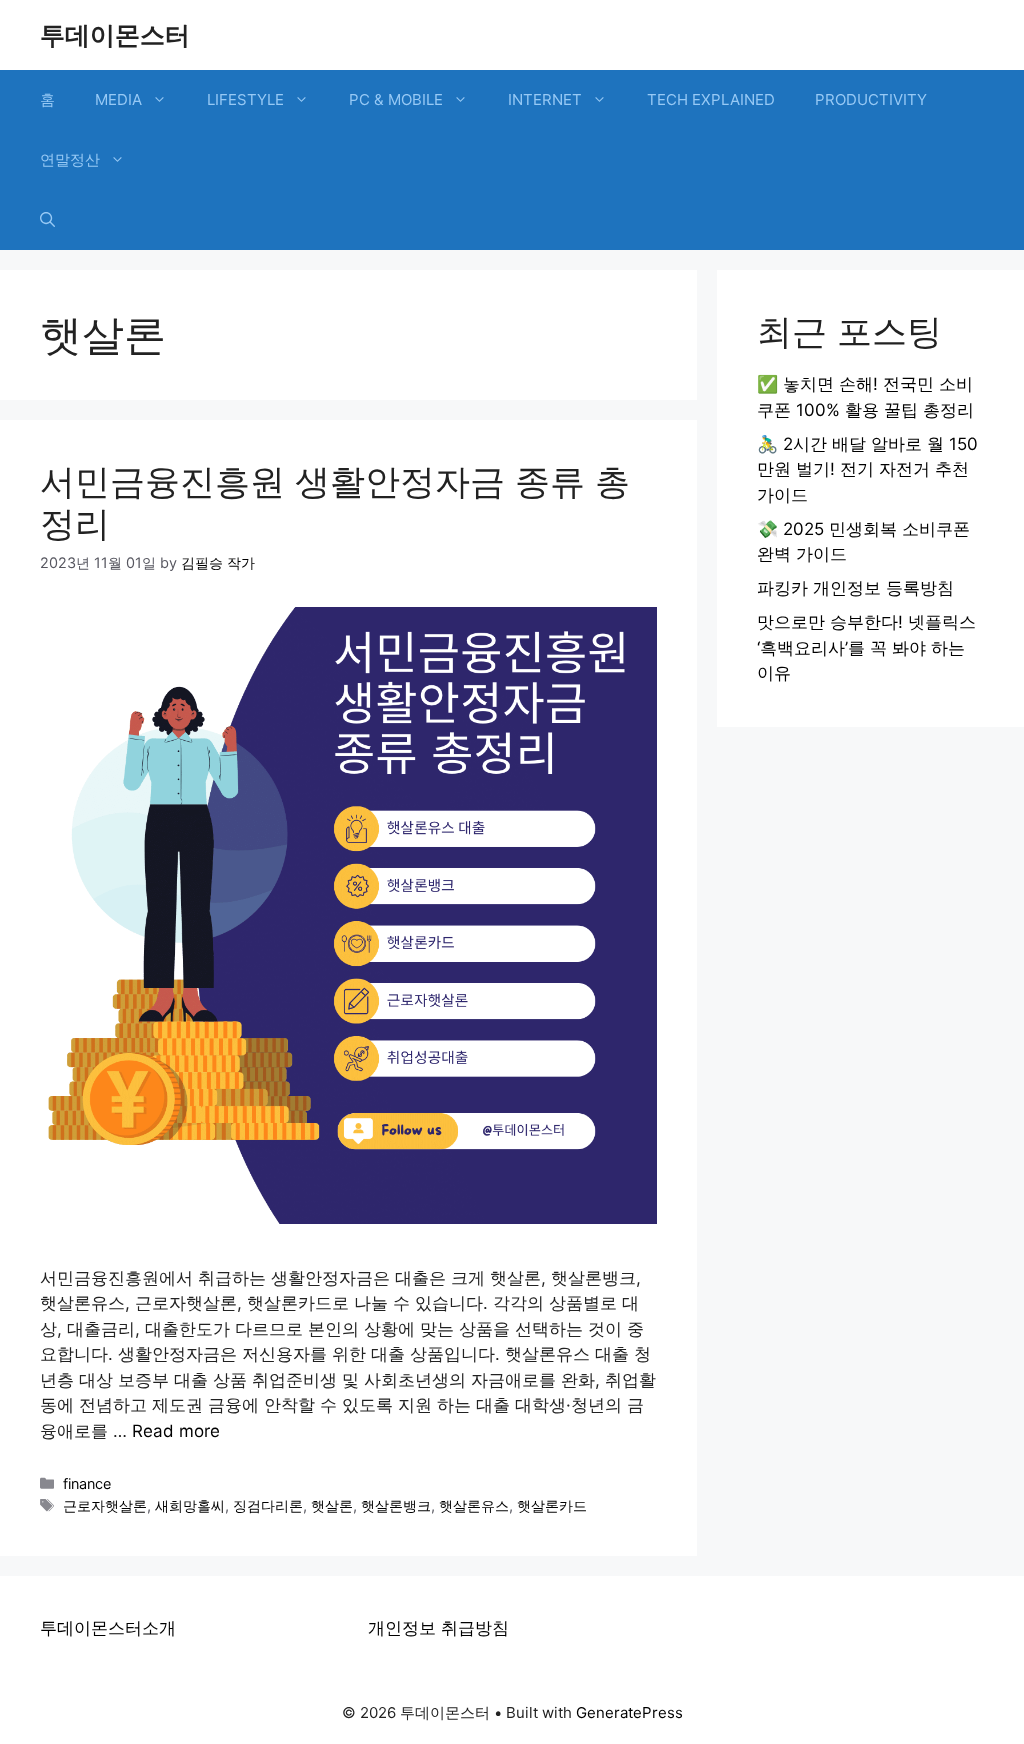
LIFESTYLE (245, 99)
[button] (47, 220)
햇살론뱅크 (396, 1505)
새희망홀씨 (190, 1505)
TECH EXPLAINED (711, 99)
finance (87, 1483)
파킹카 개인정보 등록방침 (855, 588)
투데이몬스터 (115, 35)
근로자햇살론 (105, 1505)
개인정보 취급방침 (438, 1628)
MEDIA (118, 99)
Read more (176, 1431)
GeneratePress (629, 1712)
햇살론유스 (474, 1505)
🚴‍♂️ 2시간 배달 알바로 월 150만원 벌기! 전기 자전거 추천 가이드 (867, 469)
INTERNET (545, 99)
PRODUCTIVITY (871, 99)
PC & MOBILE (396, 99)
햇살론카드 (552, 1505)
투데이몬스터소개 (108, 1628)
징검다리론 (268, 1505)
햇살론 (332, 1505)
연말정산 (70, 159)
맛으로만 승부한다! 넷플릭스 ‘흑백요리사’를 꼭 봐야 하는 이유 (866, 647)
